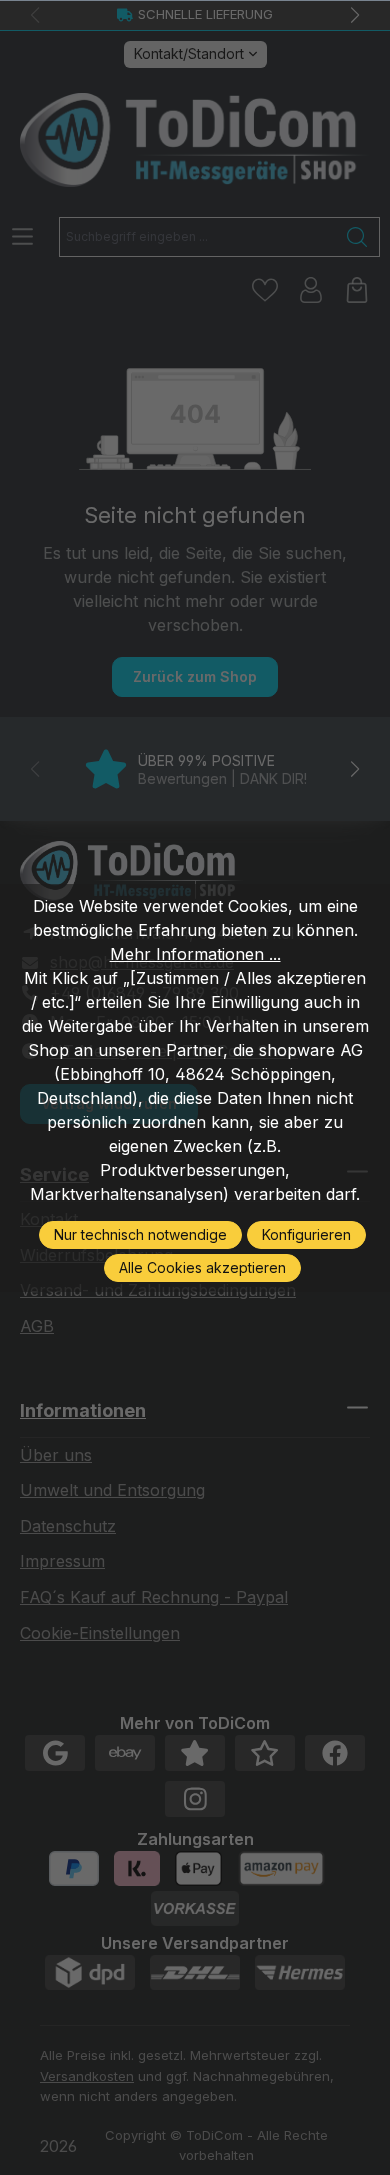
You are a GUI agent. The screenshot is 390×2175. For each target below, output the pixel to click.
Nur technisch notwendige (140, 1234)
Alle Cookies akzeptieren (202, 1267)
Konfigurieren (306, 1234)
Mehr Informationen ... (195, 954)
